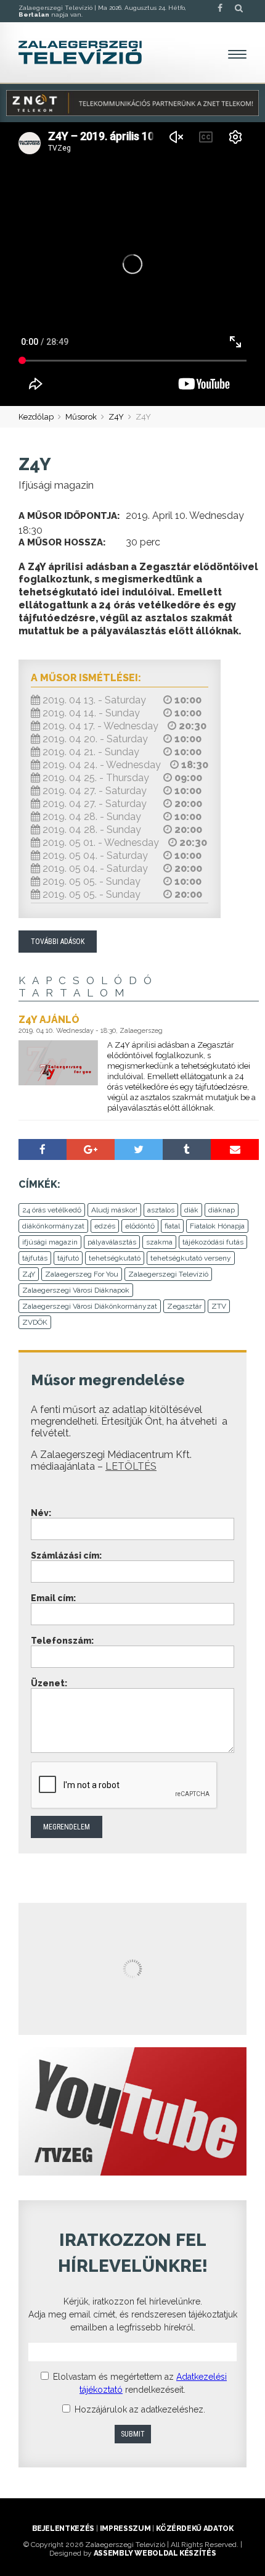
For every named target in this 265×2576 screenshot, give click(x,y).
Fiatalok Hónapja (217, 1226)
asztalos (161, 1210)
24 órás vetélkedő (52, 1210)
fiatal (172, 1226)
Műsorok (81, 417)
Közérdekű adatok (194, 2528)
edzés (105, 1226)
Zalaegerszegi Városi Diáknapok (76, 1290)
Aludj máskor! (114, 1210)
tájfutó (68, 1258)
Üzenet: (49, 1683)
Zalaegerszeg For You (82, 1274)
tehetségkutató (115, 1258)
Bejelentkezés (63, 2528)
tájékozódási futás (213, 1242)
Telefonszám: (62, 1641)
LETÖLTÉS (131, 1466)
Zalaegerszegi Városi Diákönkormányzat (90, 1306)
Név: (41, 1513)
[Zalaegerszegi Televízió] (80, 52)
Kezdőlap (36, 417)
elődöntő (140, 1226)
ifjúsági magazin (50, 1242)
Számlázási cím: (66, 1555)
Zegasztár (184, 1306)
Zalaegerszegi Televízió (168, 1274)
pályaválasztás (112, 1242)
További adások (58, 942)
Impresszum (125, 2528)
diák (191, 1210)
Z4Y (116, 417)
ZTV (219, 1306)
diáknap (222, 1210)
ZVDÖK (35, 1322)
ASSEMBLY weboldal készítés (155, 2553)
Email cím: (53, 1598)
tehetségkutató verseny (191, 1258)
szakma (159, 1242)
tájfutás (35, 1258)
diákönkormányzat (53, 1226)
